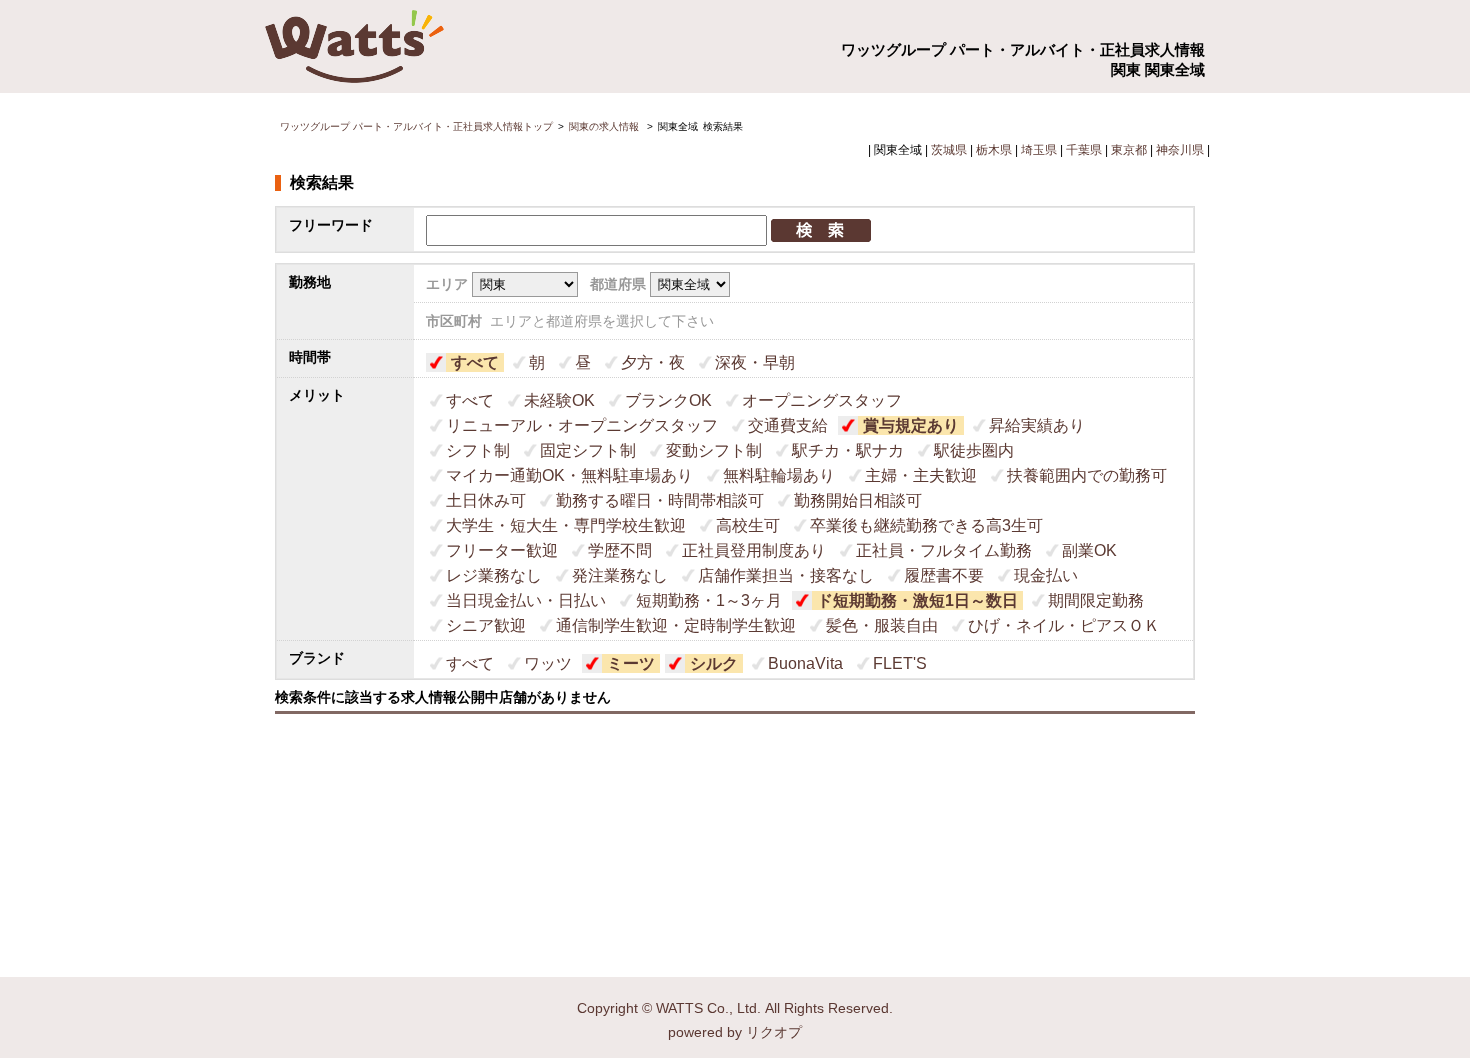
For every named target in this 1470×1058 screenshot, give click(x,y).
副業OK (1089, 550)
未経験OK (559, 400)
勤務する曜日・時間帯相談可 (660, 500)
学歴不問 (620, 550)
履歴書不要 (944, 575)
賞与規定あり (911, 425)
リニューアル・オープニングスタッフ (582, 425)
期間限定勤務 (1096, 600)
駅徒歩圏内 (974, 450)
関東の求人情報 (605, 126)
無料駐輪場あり (779, 475)
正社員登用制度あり (754, 550)
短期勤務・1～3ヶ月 (709, 600)
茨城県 (949, 150)
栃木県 (994, 150)
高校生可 (748, 525)
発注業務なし (620, 575)
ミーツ (631, 663)
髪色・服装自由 (882, 625)
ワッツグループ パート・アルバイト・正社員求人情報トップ (416, 126)
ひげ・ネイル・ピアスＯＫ (1064, 625)
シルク (714, 663)
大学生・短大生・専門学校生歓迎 (566, 525)
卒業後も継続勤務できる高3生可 (926, 525)
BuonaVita (805, 663)
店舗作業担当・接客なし (786, 575)
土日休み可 (486, 500)
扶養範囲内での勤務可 (1087, 475)
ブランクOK (668, 400)
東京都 (1129, 150)
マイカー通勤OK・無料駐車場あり (569, 475)
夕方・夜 (653, 362)
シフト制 (478, 450)
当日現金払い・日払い (526, 600)
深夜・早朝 (755, 362)
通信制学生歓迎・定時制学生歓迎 (676, 625)
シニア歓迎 (486, 625)
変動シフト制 (714, 450)
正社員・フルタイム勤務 (944, 550)
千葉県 (1084, 150)
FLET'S (900, 663)
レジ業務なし (494, 575)
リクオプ (774, 1032)
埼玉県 (1039, 150)
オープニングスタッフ (822, 400)
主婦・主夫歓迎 (921, 475)
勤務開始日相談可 (858, 500)
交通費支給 (788, 425)
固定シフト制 (588, 450)
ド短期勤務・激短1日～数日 (917, 600)
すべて (475, 362)
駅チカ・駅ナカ (848, 450)
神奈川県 (1180, 150)
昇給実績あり (1037, 425)
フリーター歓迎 (502, 550)
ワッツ (548, 663)
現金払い (1046, 575)
